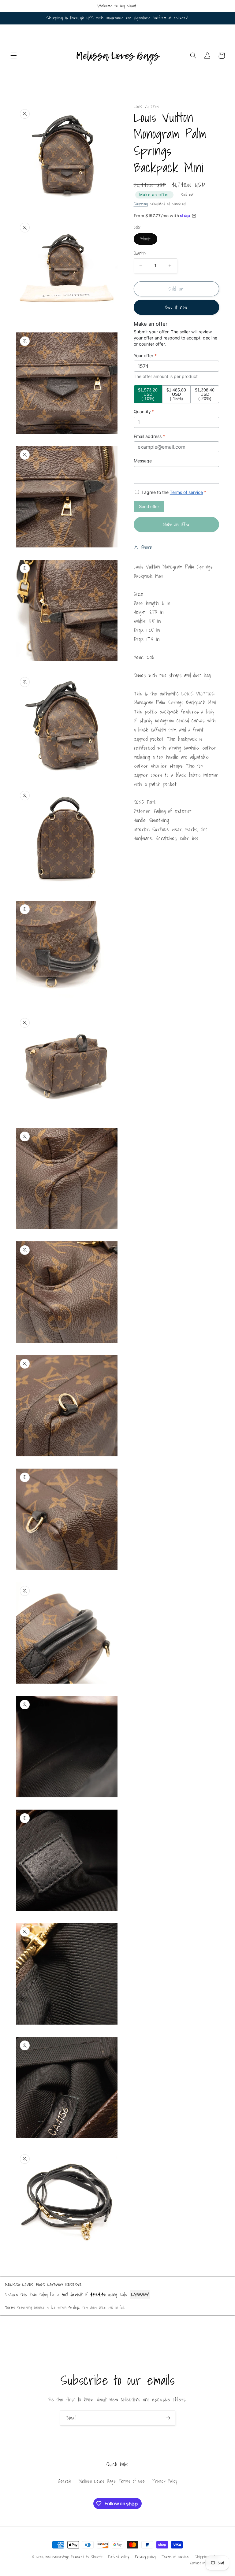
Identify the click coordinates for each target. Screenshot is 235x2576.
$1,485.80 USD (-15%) (176, 394)
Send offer (149, 506)
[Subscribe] (168, 2418)
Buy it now (176, 307)
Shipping (141, 204)
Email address (149, 436)
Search (65, 2481)
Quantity (140, 253)
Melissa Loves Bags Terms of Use (112, 2481)
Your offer (145, 356)
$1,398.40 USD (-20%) (205, 394)
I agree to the (173, 492)
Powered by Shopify (87, 2557)
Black (149, 240)
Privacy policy (145, 2557)
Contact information (205, 2563)
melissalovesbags (58, 2557)
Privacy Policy (165, 2481)
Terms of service (186, 492)
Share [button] (147, 547)
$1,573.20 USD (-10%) (148, 394)
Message (143, 461)
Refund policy (119, 2557)
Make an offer (154, 195)
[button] (13, 56)
